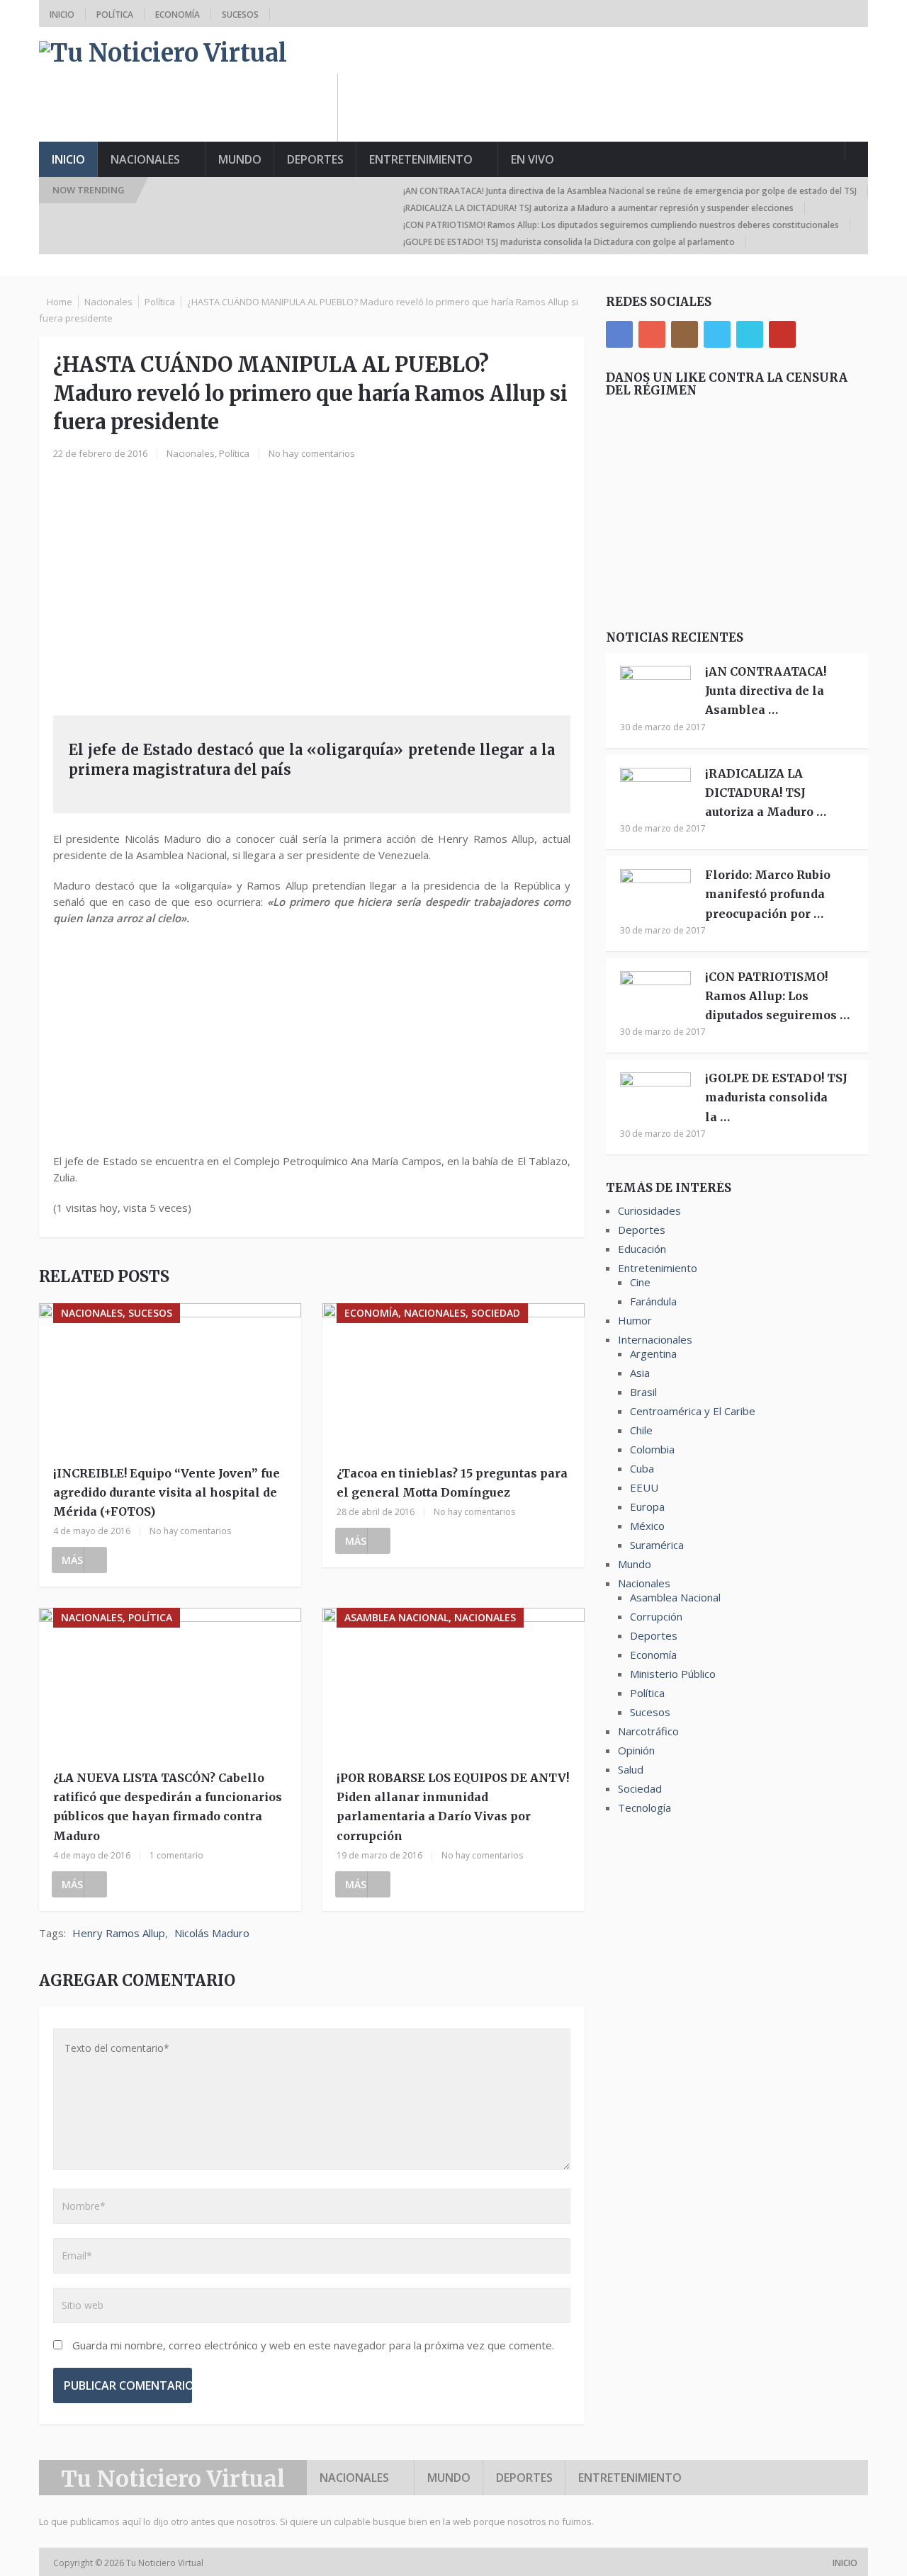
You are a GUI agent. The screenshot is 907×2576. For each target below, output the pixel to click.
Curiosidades (649, 1210)
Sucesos (240, 15)
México (647, 1526)
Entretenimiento (421, 159)
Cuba (642, 1468)
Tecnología (644, 1808)
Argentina (653, 1354)
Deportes (315, 159)
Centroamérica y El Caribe (693, 1411)
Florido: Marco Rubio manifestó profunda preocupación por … (768, 894)
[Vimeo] (750, 334)
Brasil (643, 1392)
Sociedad (640, 1788)
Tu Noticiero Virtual (173, 2479)
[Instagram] (685, 334)
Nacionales (145, 159)
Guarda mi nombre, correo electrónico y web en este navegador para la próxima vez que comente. (313, 2345)
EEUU (644, 1487)
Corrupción (656, 1616)
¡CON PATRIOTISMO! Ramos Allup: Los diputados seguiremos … (777, 996)
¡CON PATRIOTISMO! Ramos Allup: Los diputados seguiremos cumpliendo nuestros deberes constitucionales (621, 225)
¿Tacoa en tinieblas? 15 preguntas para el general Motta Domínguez (452, 1483)
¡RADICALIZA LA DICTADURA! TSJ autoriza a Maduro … (766, 793)
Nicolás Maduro (212, 1933)
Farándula (653, 1301)
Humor (635, 1320)
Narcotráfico (648, 1731)
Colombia (652, 1449)
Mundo (240, 159)
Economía (178, 15)
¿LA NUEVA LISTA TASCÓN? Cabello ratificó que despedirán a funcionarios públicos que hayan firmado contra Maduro (168, 1807)
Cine (640, 1282)
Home (60, 302)
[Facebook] (619, 334)
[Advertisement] (610, 106)
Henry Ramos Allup (119, 1933)
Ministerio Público (673, 1674)
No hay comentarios (312, 453)
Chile (641, 1430)
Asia (640, 1373)
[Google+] (652, 334)
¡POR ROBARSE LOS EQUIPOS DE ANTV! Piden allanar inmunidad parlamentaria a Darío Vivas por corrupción (453, 1807)
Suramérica (657, 1545)
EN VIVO (533, 159)
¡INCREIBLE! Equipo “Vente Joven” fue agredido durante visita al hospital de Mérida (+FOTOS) (167, 1492)
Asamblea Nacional (675, 1597)
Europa (647, 1507)
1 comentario (176, 1855)
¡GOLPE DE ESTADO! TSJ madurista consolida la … (776, 1097)
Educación (642, 1249)
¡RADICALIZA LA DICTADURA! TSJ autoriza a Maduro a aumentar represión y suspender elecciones (598, 208)
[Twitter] (717, 334)
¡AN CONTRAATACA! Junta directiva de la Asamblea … (766, 691)
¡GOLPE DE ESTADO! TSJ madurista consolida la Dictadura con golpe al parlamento (569, 242)
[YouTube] (782, 334)
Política (115, 15)
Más (72, 1560)
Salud (631, 1769)
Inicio (62, 15)
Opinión (636, 1750)
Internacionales (655, 1339)
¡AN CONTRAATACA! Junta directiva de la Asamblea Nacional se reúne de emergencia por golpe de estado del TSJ (630, 191)
